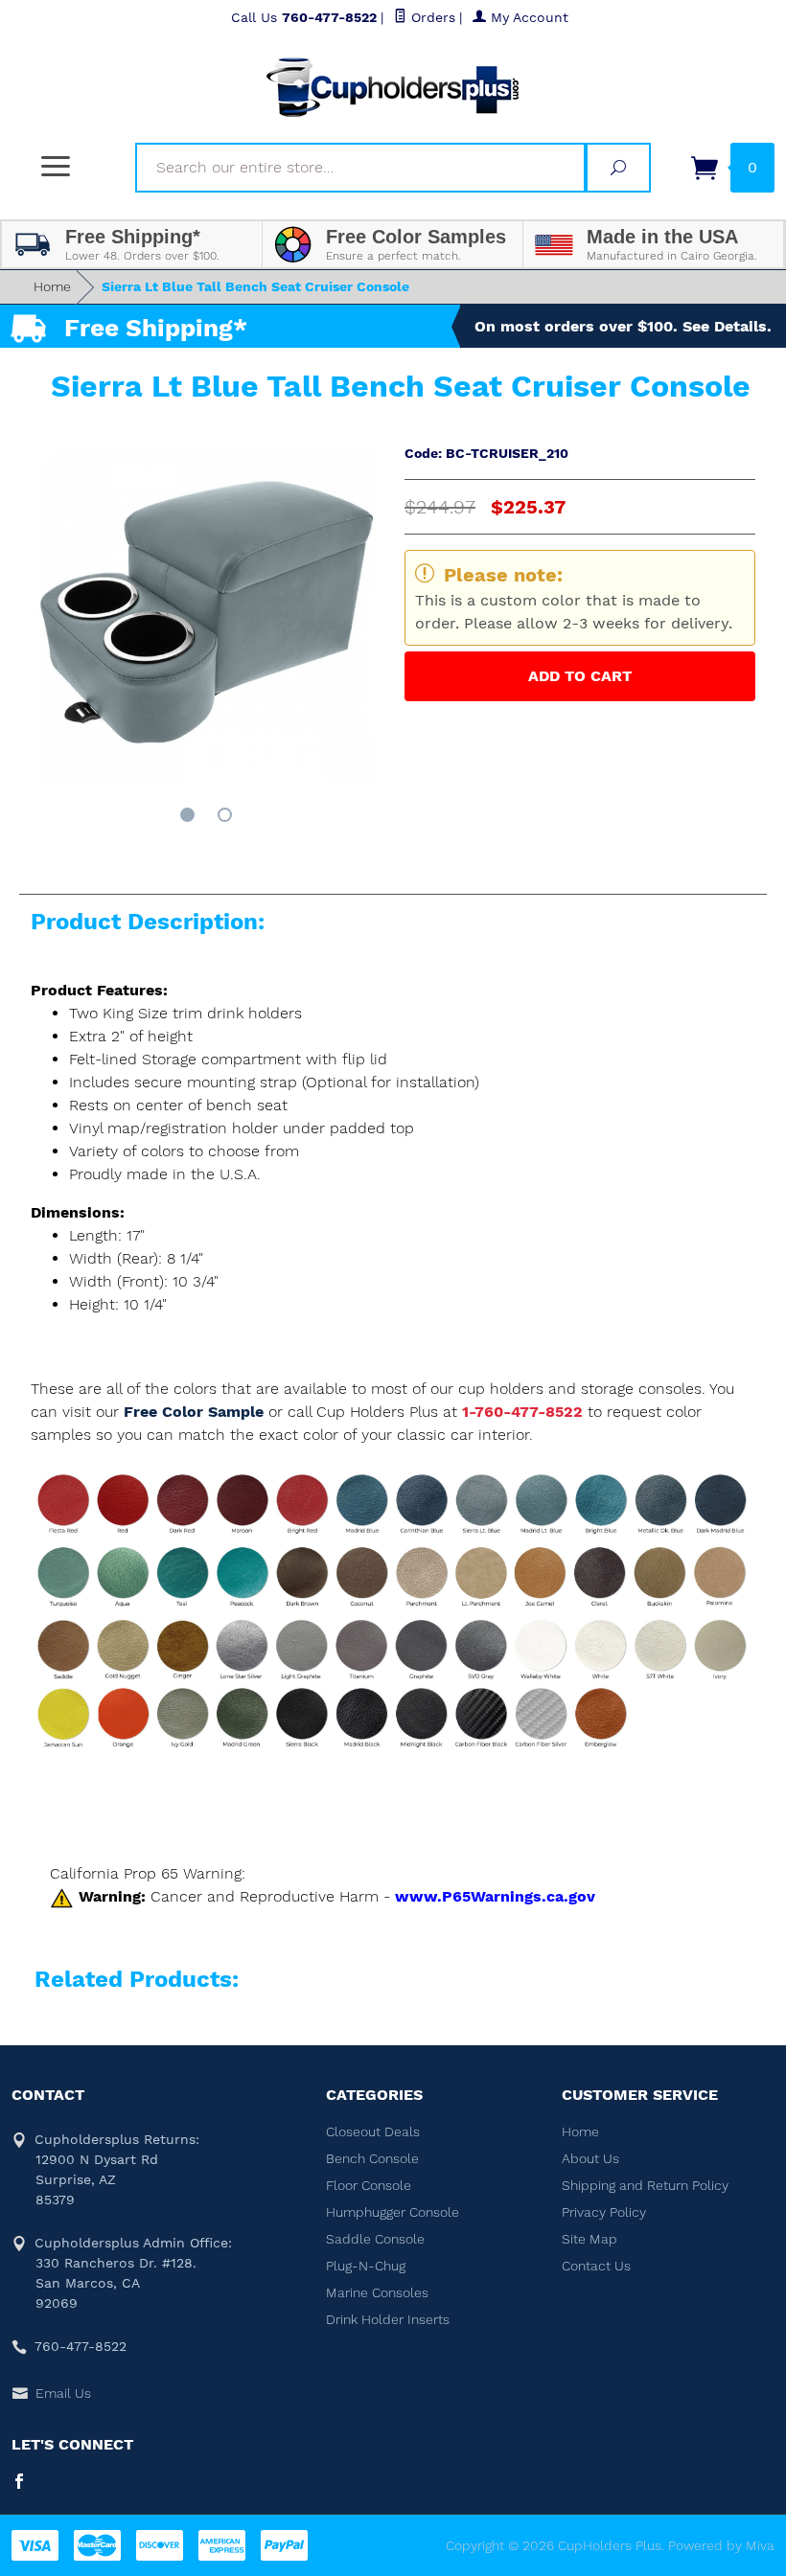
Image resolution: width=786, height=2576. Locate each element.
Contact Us (596, 2266)
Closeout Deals (373, 2131)
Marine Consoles (377, 2292)
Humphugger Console (393, 2212)
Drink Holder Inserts (388, 2319)
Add (580, 676)
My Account (527, 17)
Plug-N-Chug (366, 2266)
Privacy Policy (604, 2212)
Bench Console (372, 2158)
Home (52, 286)
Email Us (63, 2393)
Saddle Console (375, 2239)
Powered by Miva (721, 2545)
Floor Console (369, 2185)
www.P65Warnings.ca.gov (495, 1896)
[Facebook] (19, 2483)
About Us (590, 2158)
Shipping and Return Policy (645, 2185)
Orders (431, 17)
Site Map (589, 2239)
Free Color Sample (196, 1412)
